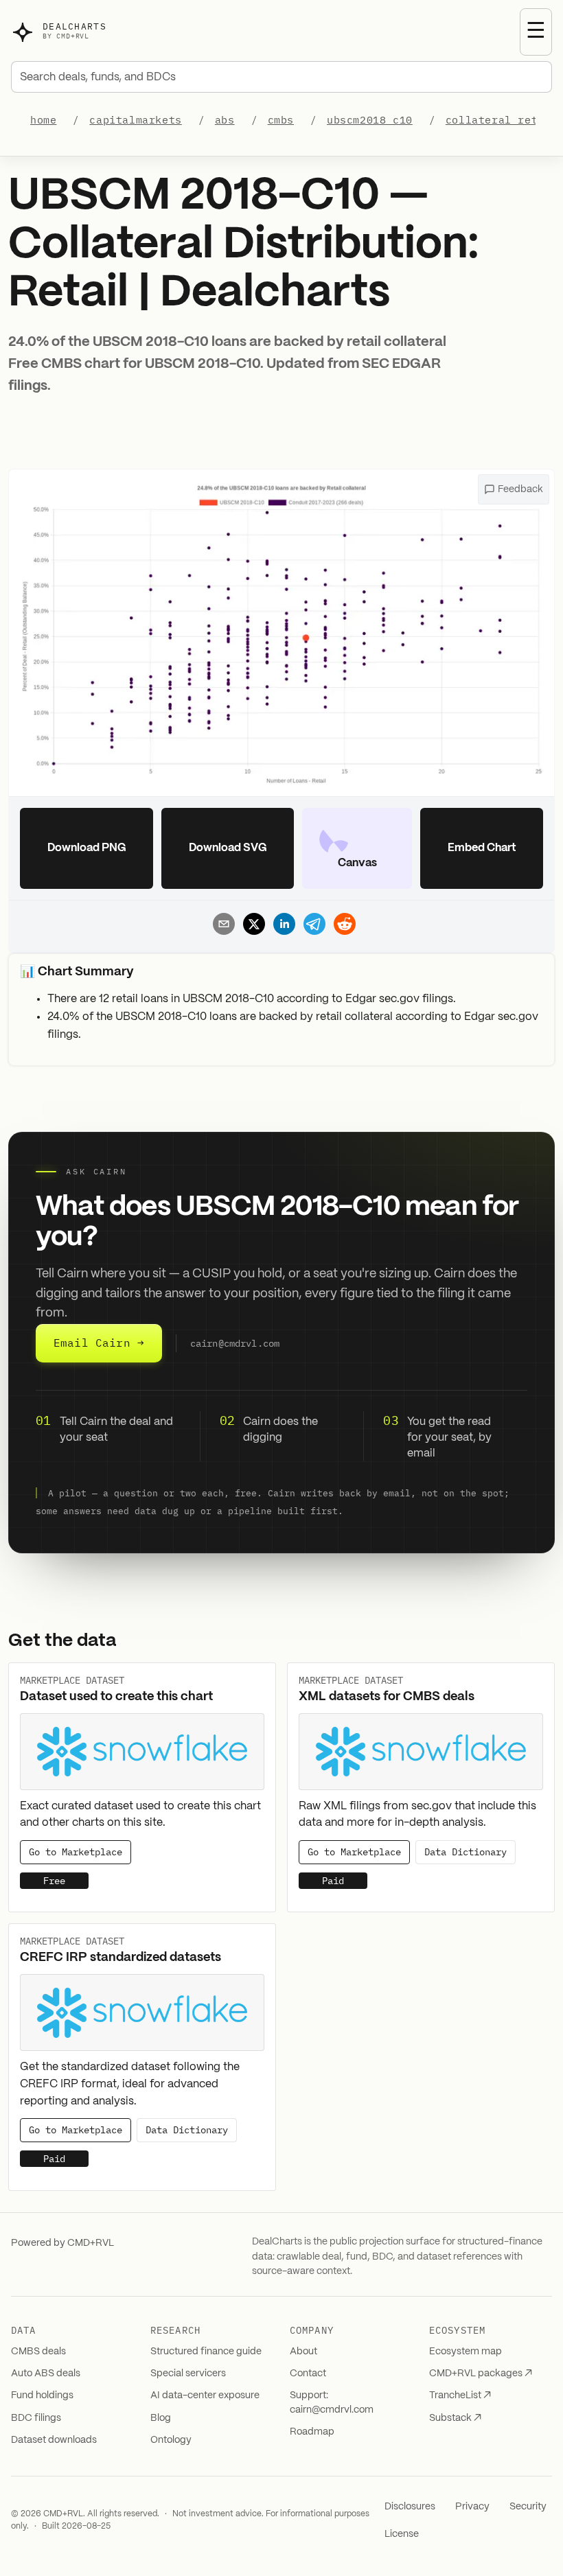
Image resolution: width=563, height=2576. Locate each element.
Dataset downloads (54, 2440)
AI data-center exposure (205, 2395)
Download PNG (87, 848)
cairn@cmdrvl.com (235, 1343)
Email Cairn (99, 1343)
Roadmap (312, 2432)
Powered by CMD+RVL (62, 2243)
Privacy (472, 2507)
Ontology (171, 2440)
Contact (308, 2374)
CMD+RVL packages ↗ (481, 2374)
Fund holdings (42, 2395)
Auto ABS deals (46, 2374)
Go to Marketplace (76, 1852)
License (402, 2534)
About (303, 2352)
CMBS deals (38, 2352)
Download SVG (228, 848)
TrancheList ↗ (460, 2395)
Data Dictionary (466, 1852)
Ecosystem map (466, 2352)
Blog (161, 2418)
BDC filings (36, 2418)
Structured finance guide (206, 2352)
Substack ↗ (455, 2418)
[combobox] (281, 77)
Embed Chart (482, 848)
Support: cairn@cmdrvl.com (332, 2402)
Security (528, 2507)
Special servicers (188, 2374)
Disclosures (410, 2507)
